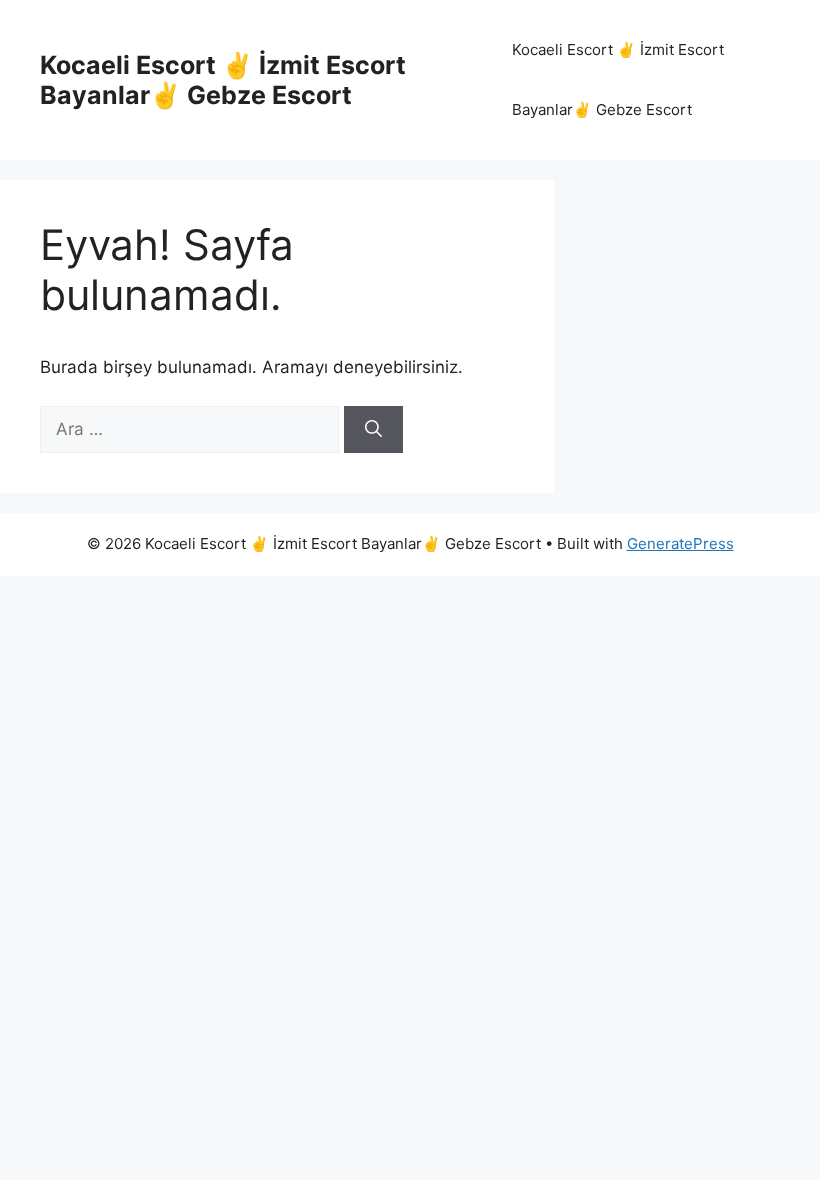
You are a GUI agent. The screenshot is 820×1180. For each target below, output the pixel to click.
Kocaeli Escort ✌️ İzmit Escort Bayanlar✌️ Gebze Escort (223, 80)
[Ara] (373, 430)
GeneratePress (680, 543)
